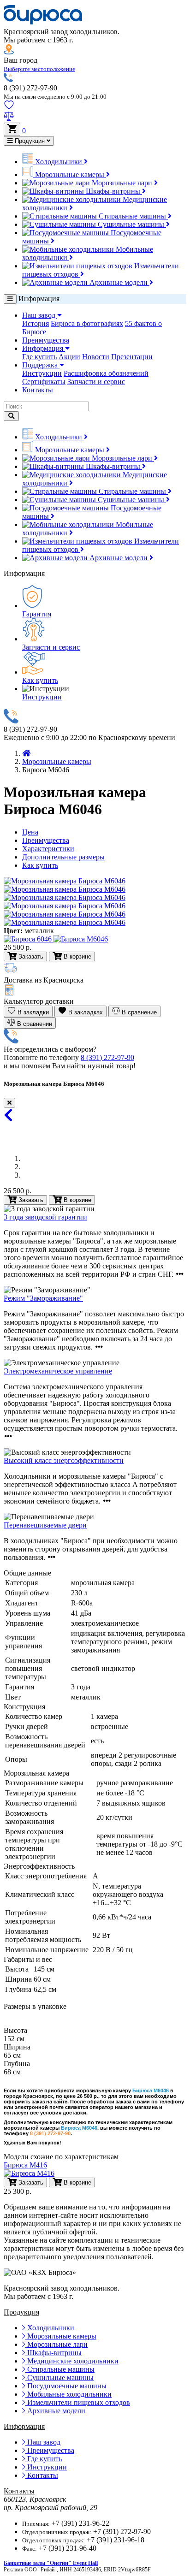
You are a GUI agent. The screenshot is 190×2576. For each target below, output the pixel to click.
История (36, 323)
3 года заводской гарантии (45, 1217)
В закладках (85, 1012)
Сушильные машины (131, 224)
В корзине (77, 1200)
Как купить (40, 680)
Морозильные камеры (70, 175)
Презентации (132, 357)
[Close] (9, 1103)
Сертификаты (44, 382)
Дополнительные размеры (63, 857)
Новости (96, 357)
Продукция (30, 141)
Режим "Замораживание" (43, 1298)
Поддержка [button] (41, 365)
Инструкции (42, 373)
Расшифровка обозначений (106, 373)
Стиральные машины (132, 216)
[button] (39, 68)
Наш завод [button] (40, 315)
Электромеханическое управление (58, 1371)
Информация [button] (44, 348)
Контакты (38, 390)
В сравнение (138, 1012)
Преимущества (46, 340)
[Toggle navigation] (10, 299)
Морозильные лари (122, 183)
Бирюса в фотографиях (87, 323)
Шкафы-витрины (113, 191)
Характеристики (48, 849)
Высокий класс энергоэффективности (64, 1460)
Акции (69, 357)
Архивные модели (119, 282)
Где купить (39, 357)
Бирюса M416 (25, 2165)
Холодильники (59, 162)
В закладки (32, 1012)
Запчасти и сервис (96, 382)
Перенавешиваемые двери (45, 1525)
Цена (30, 832)
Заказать (30, 1200)
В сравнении (34, 1024)
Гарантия (37, 614)
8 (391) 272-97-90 (107, 1057)
